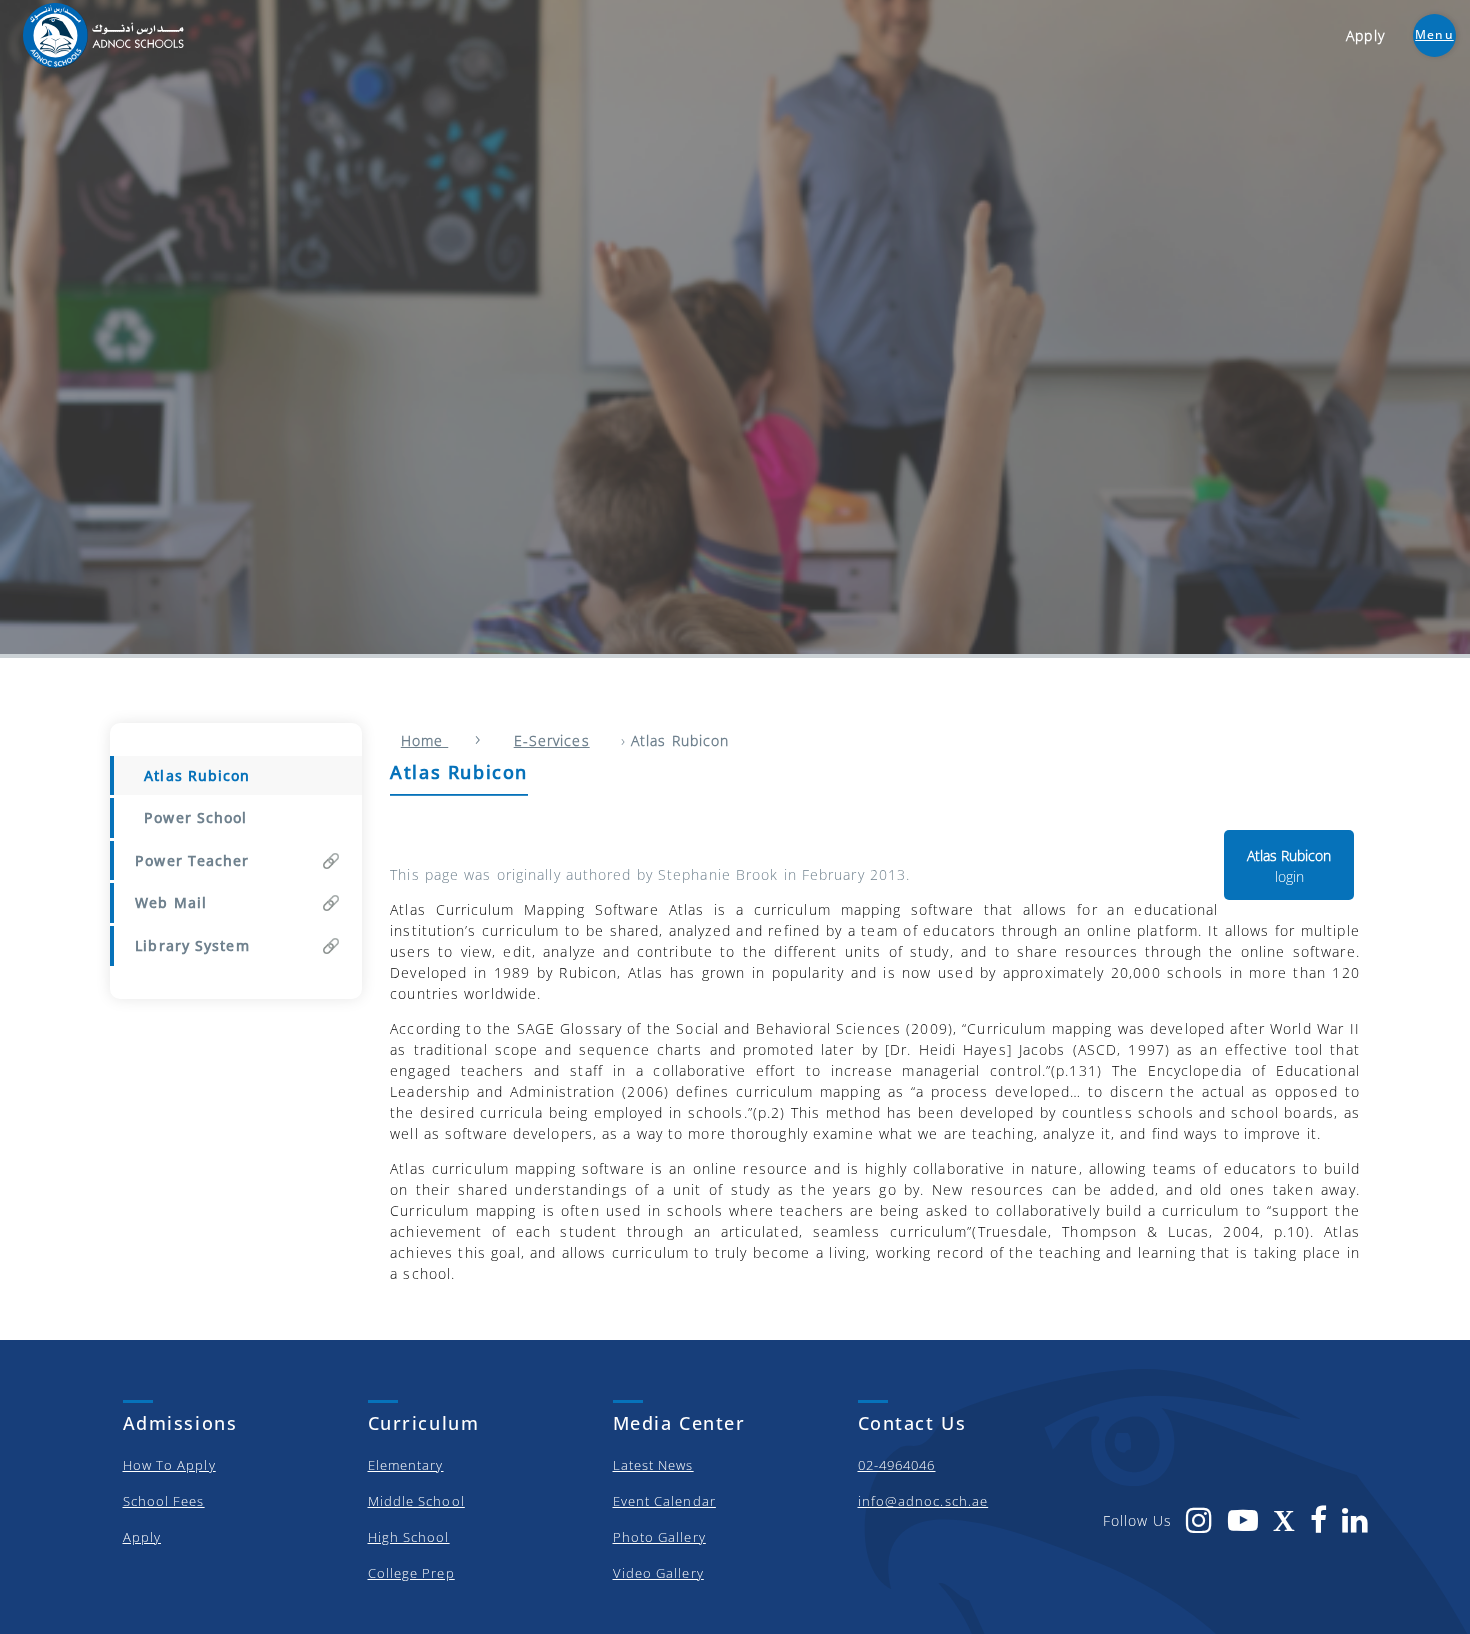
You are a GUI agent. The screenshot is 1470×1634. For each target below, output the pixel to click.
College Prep (411, 1573)
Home (425, 740)
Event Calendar (664, 1501)
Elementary (406, 1465)
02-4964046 (897, 1465)
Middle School (416, 1501)
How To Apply (169, 1465)
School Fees (164, 1501)
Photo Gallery (659, 1537)
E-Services (552, 740)
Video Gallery (658, 1573)
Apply (142, 1537)
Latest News (653, 1465)
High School (409, 1537)
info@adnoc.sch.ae (923, 1501)
